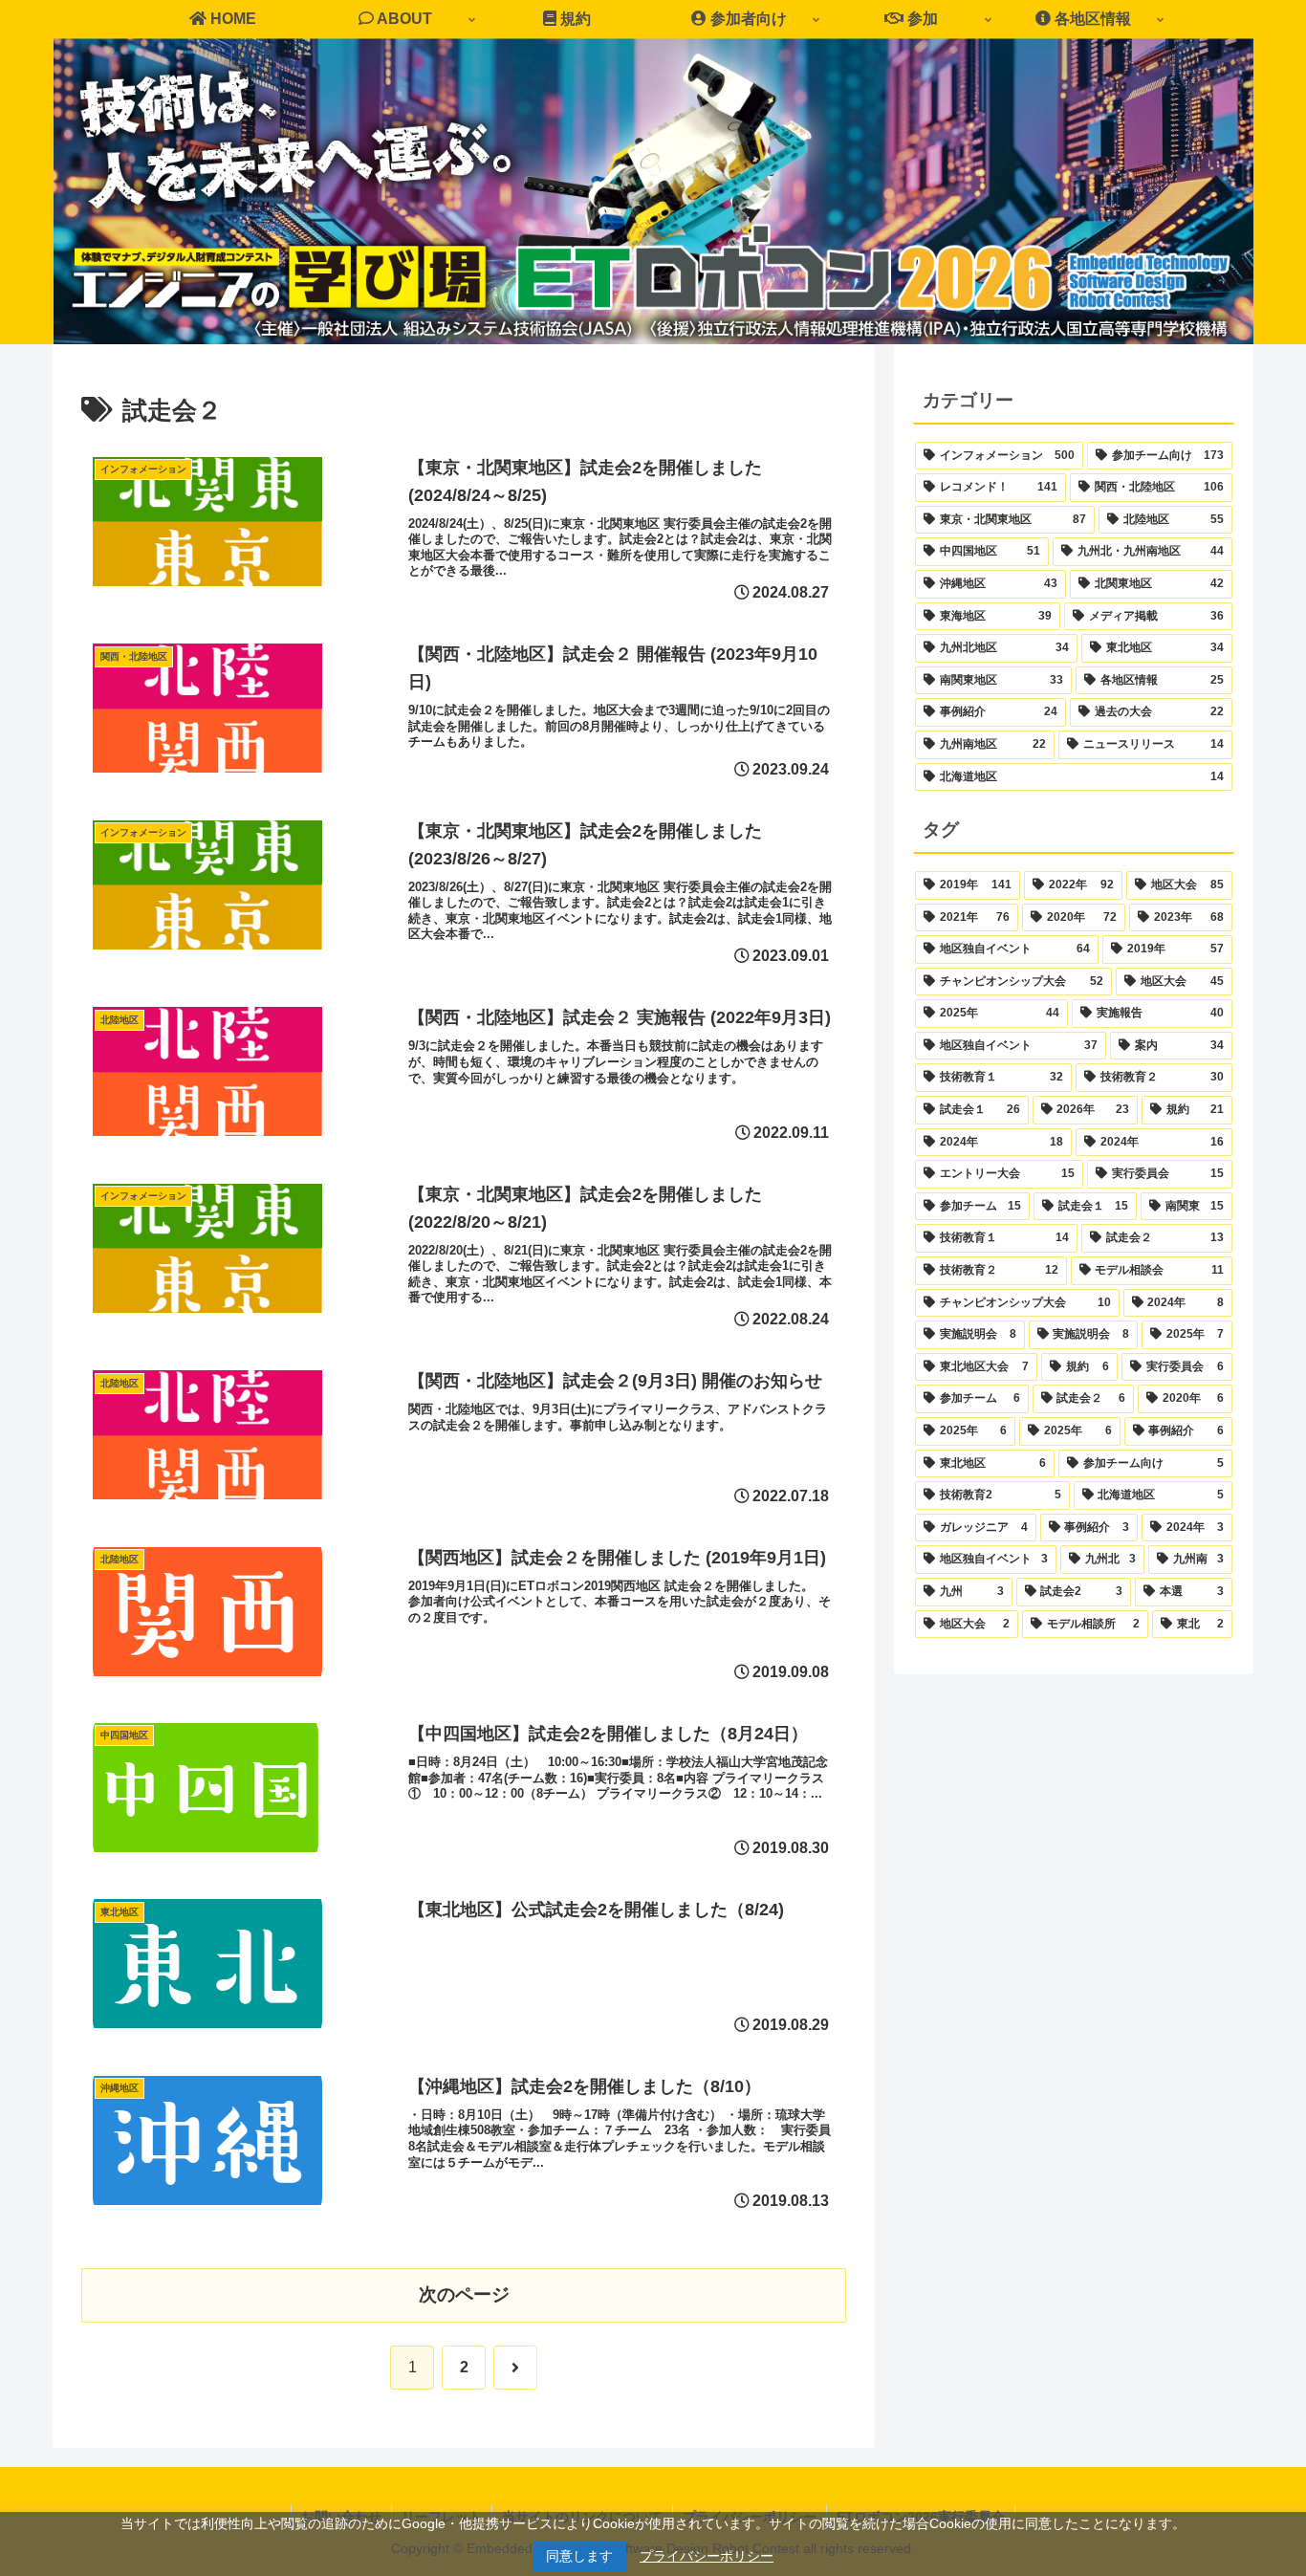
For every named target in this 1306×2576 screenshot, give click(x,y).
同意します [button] (579, 2556)
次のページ (464, 2294)
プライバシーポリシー (707, 2556)
